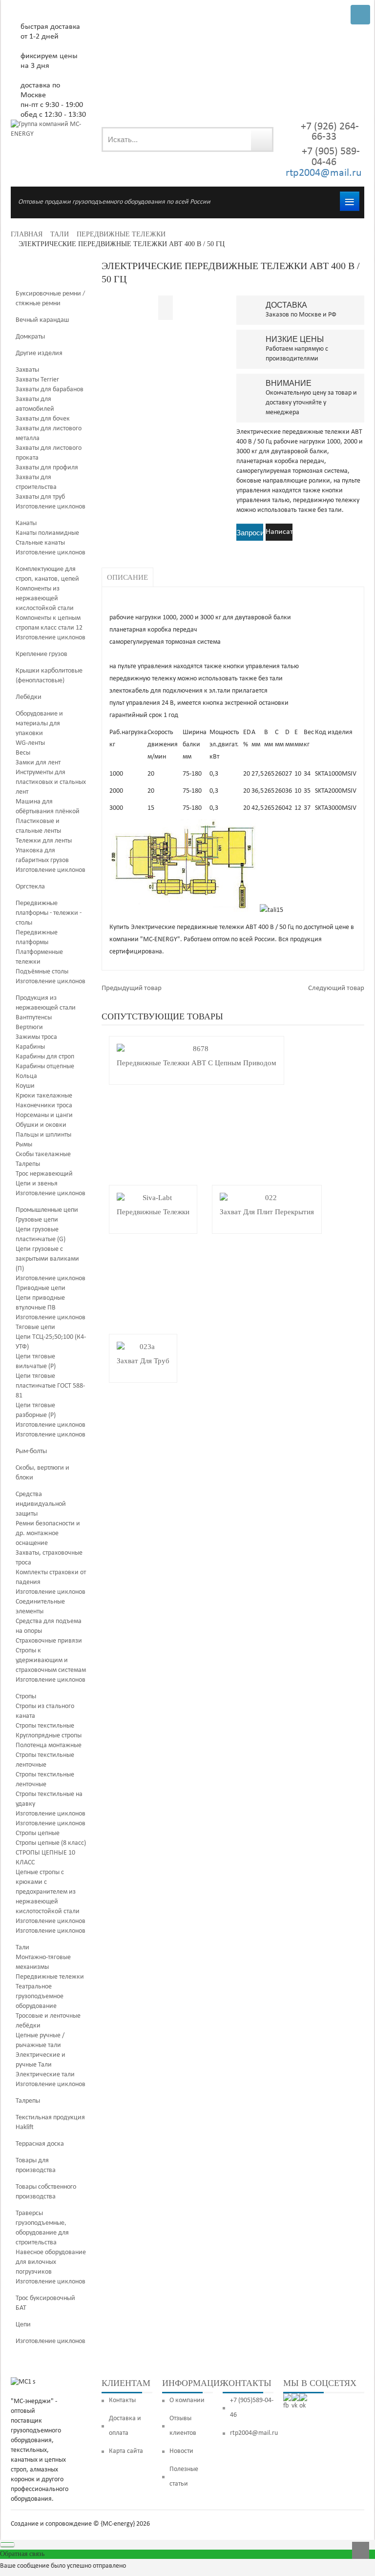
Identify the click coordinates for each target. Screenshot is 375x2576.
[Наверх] (361, 2550)
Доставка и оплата (125, 2426)
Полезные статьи (184, 2477)
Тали (60, 234)
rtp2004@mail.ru (324, 173)
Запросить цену (250, 534)
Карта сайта (126, 2451)
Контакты (122, 2400)
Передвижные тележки (121, 234)
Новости (181, 2451)
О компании (187, 2400)
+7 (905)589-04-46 (252, 2408)
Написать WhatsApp (279, 534)
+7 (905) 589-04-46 (330, 157)
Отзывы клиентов (183, 2426)
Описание (127, 577)
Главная (27, 234)
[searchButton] (261, 139)
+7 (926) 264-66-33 (330, 132)
